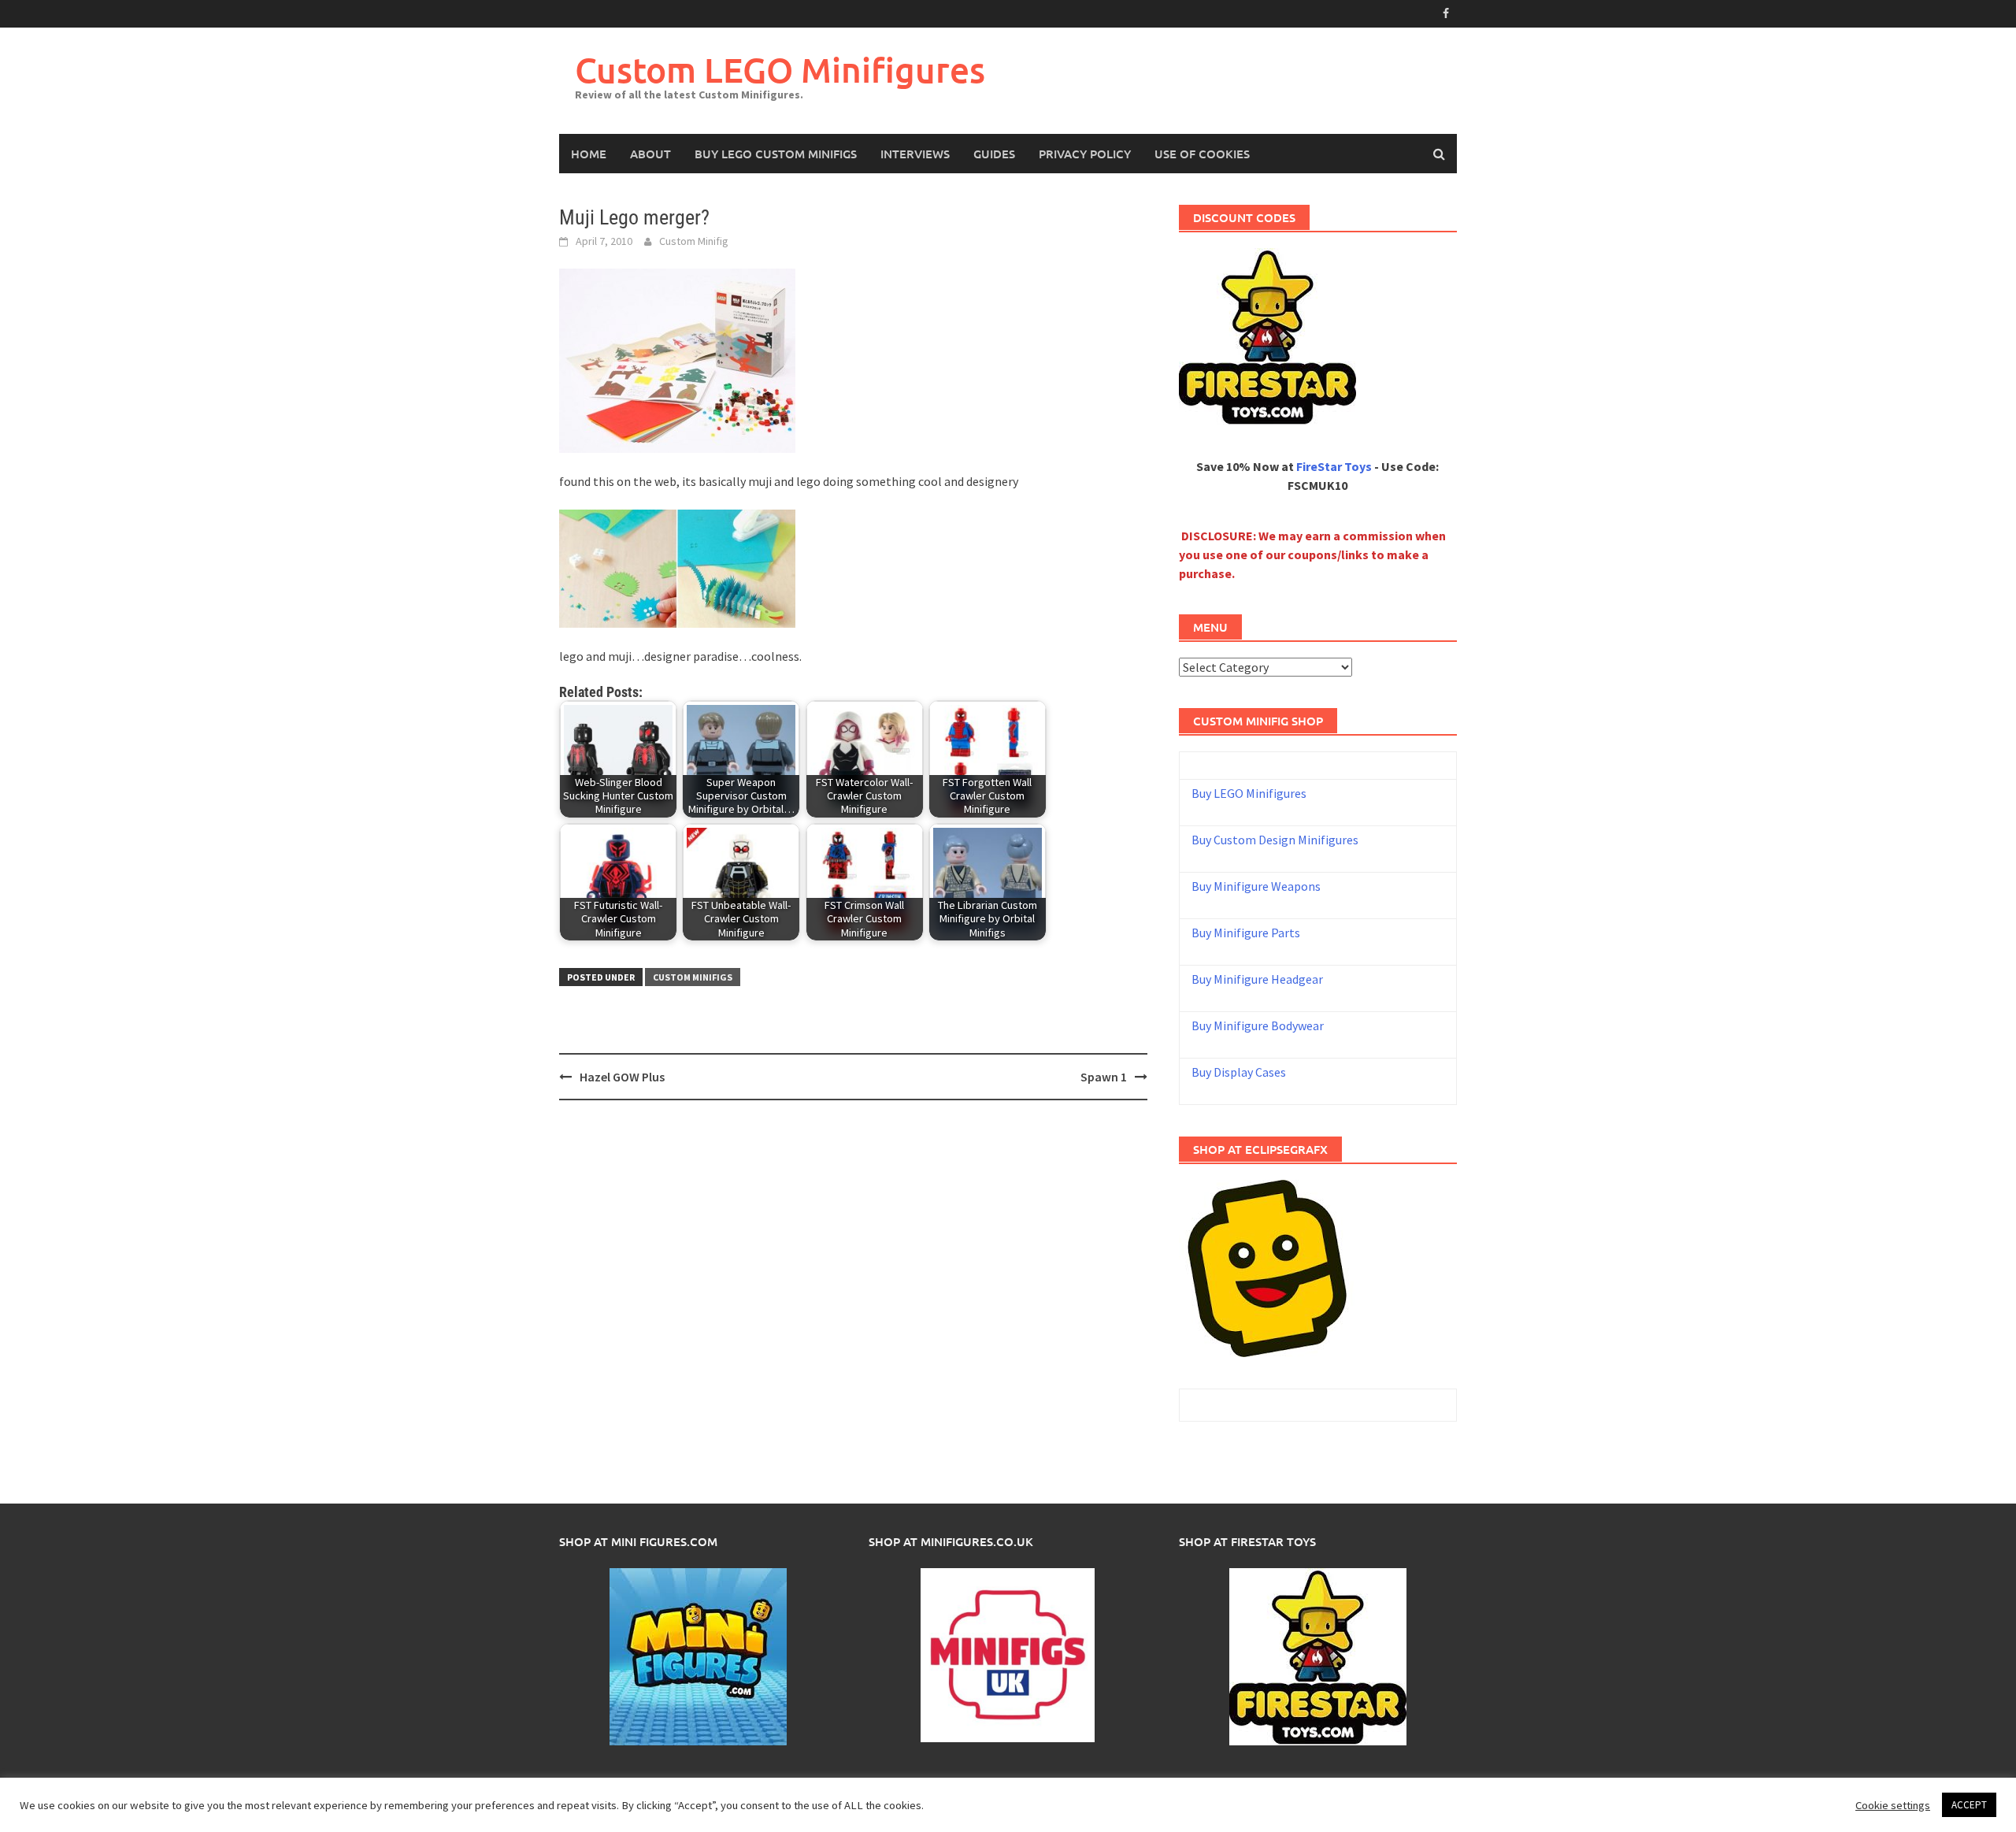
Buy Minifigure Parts (1246, 933)
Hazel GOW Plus (622, 1077)
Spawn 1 (1104, 1077)
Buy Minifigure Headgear (1257, 979)
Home (589, 154)
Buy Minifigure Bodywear (1258, 1025)
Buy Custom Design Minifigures (1275, 840)
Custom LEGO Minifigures (780, 70)
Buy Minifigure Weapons (1256, 886)
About (650, 154)
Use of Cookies (1202, 154)
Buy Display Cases (1239, 1072)
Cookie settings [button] (1893, 1805)
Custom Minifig (694, 241)
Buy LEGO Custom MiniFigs (776, 154)
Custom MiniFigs (693, 977)
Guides (994, 154)
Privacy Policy (1085, 154)
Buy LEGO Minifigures (1249, 793)
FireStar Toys (1334, 466)
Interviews (915, 154)
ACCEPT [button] (1969, 1805)
